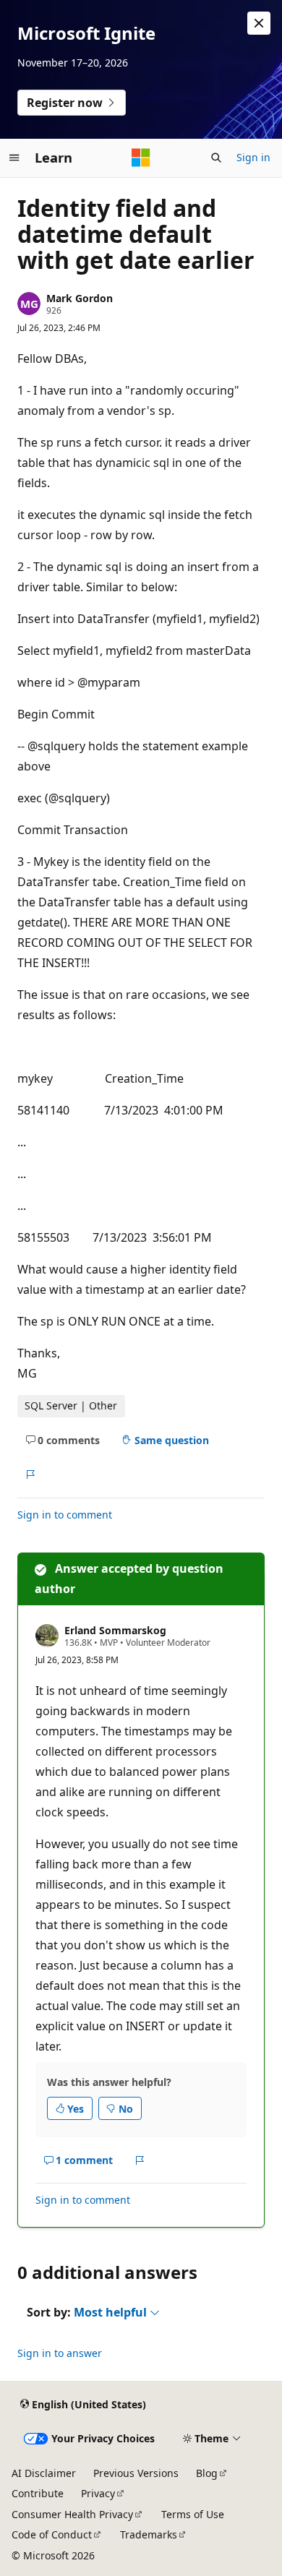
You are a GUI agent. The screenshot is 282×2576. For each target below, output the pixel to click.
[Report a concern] (30, 1474)
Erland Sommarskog (115, 1630)
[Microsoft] (141, 158)
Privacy (98, 2493)
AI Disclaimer (44, 2473)
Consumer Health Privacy (72, 2514)
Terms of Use (193, 2514)
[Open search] (216, 158)
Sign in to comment (65, 1515)
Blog (207, 2473)
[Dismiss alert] (259, 23)
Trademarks (149, 2534)
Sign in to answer (60, 2353)
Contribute (38, 2493)
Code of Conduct (52, 2534)
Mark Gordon (80, 298)
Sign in (253, 157)
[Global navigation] (14, 158)
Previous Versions (136, 2473)
